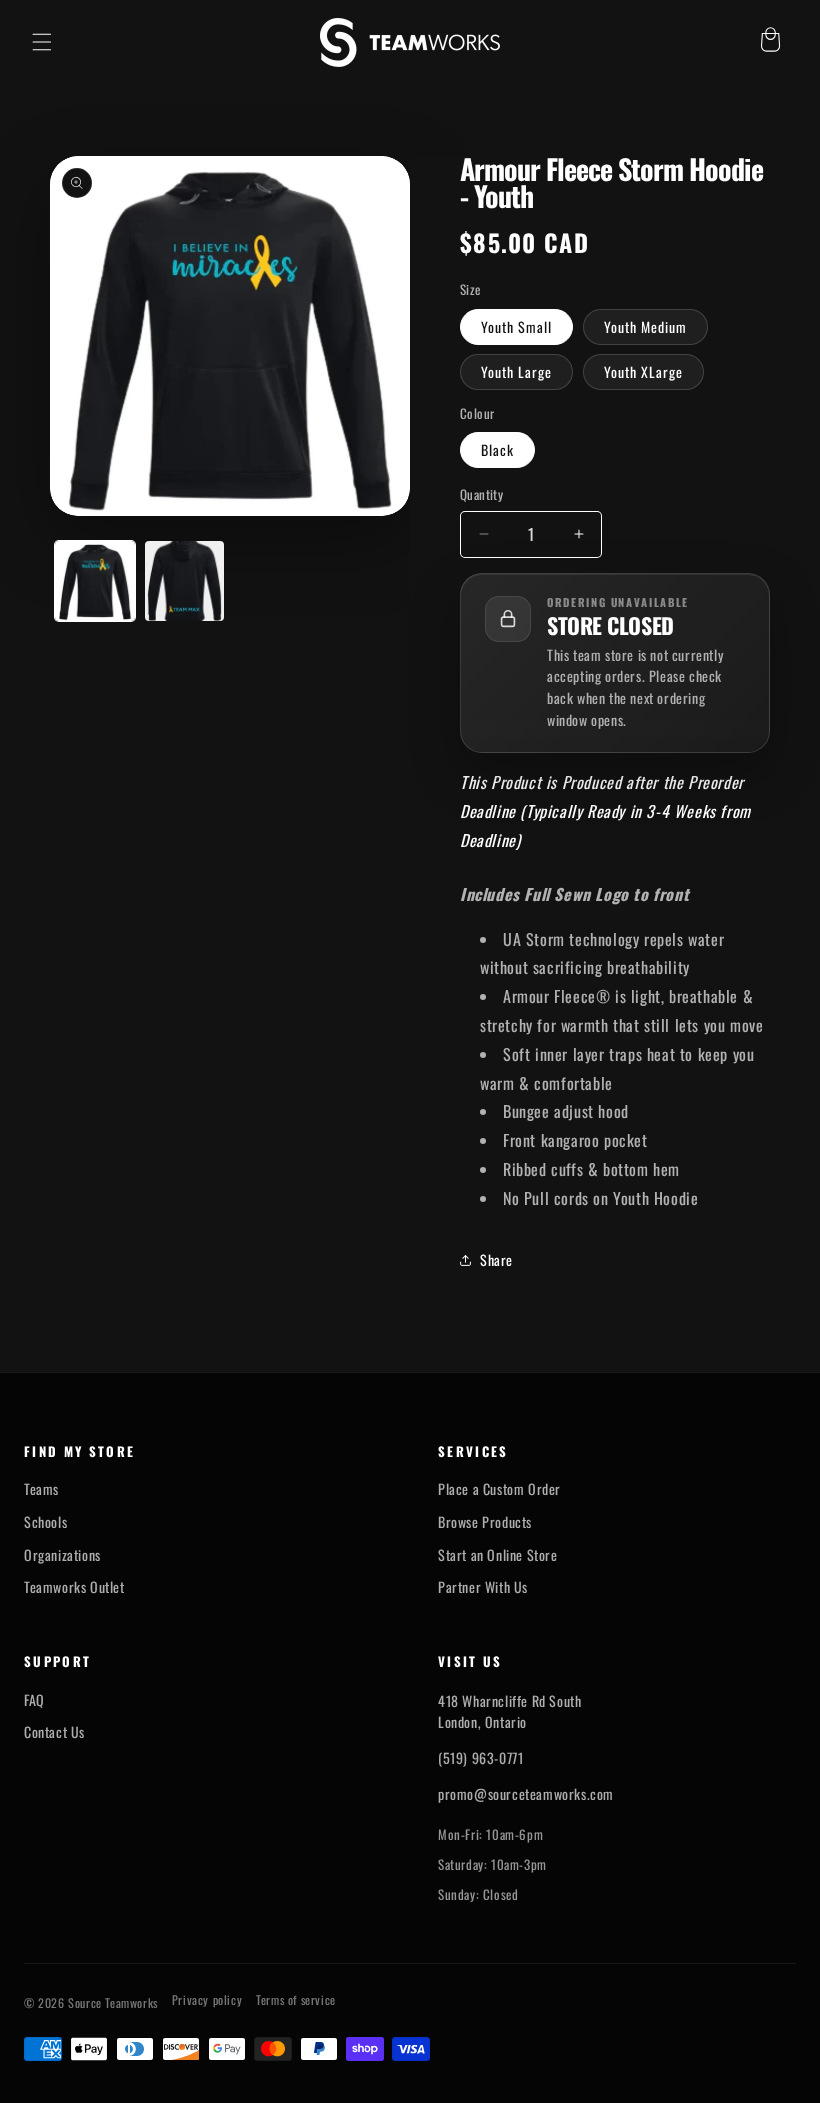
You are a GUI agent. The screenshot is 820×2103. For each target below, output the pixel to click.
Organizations (62, 1555)
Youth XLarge (643, 371)
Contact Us (54, 1732)
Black (497, 449)
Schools (45, 1522)
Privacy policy (207, 2000)
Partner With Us (483, 1587)
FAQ (34, 1700)
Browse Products (485, 1522)
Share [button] (496, 1259)
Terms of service (296, 2000)
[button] (42, 42)
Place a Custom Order (499, 1489)
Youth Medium (645, 326)
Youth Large (516, 371)
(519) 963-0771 (480, 1757)
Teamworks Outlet (74, 1587)
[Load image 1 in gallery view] (95, 581)
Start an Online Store (498, 1555)
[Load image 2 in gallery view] (185, 581)
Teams (41, 1489)
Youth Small (516, 326)
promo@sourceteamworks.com (526, 1793)
